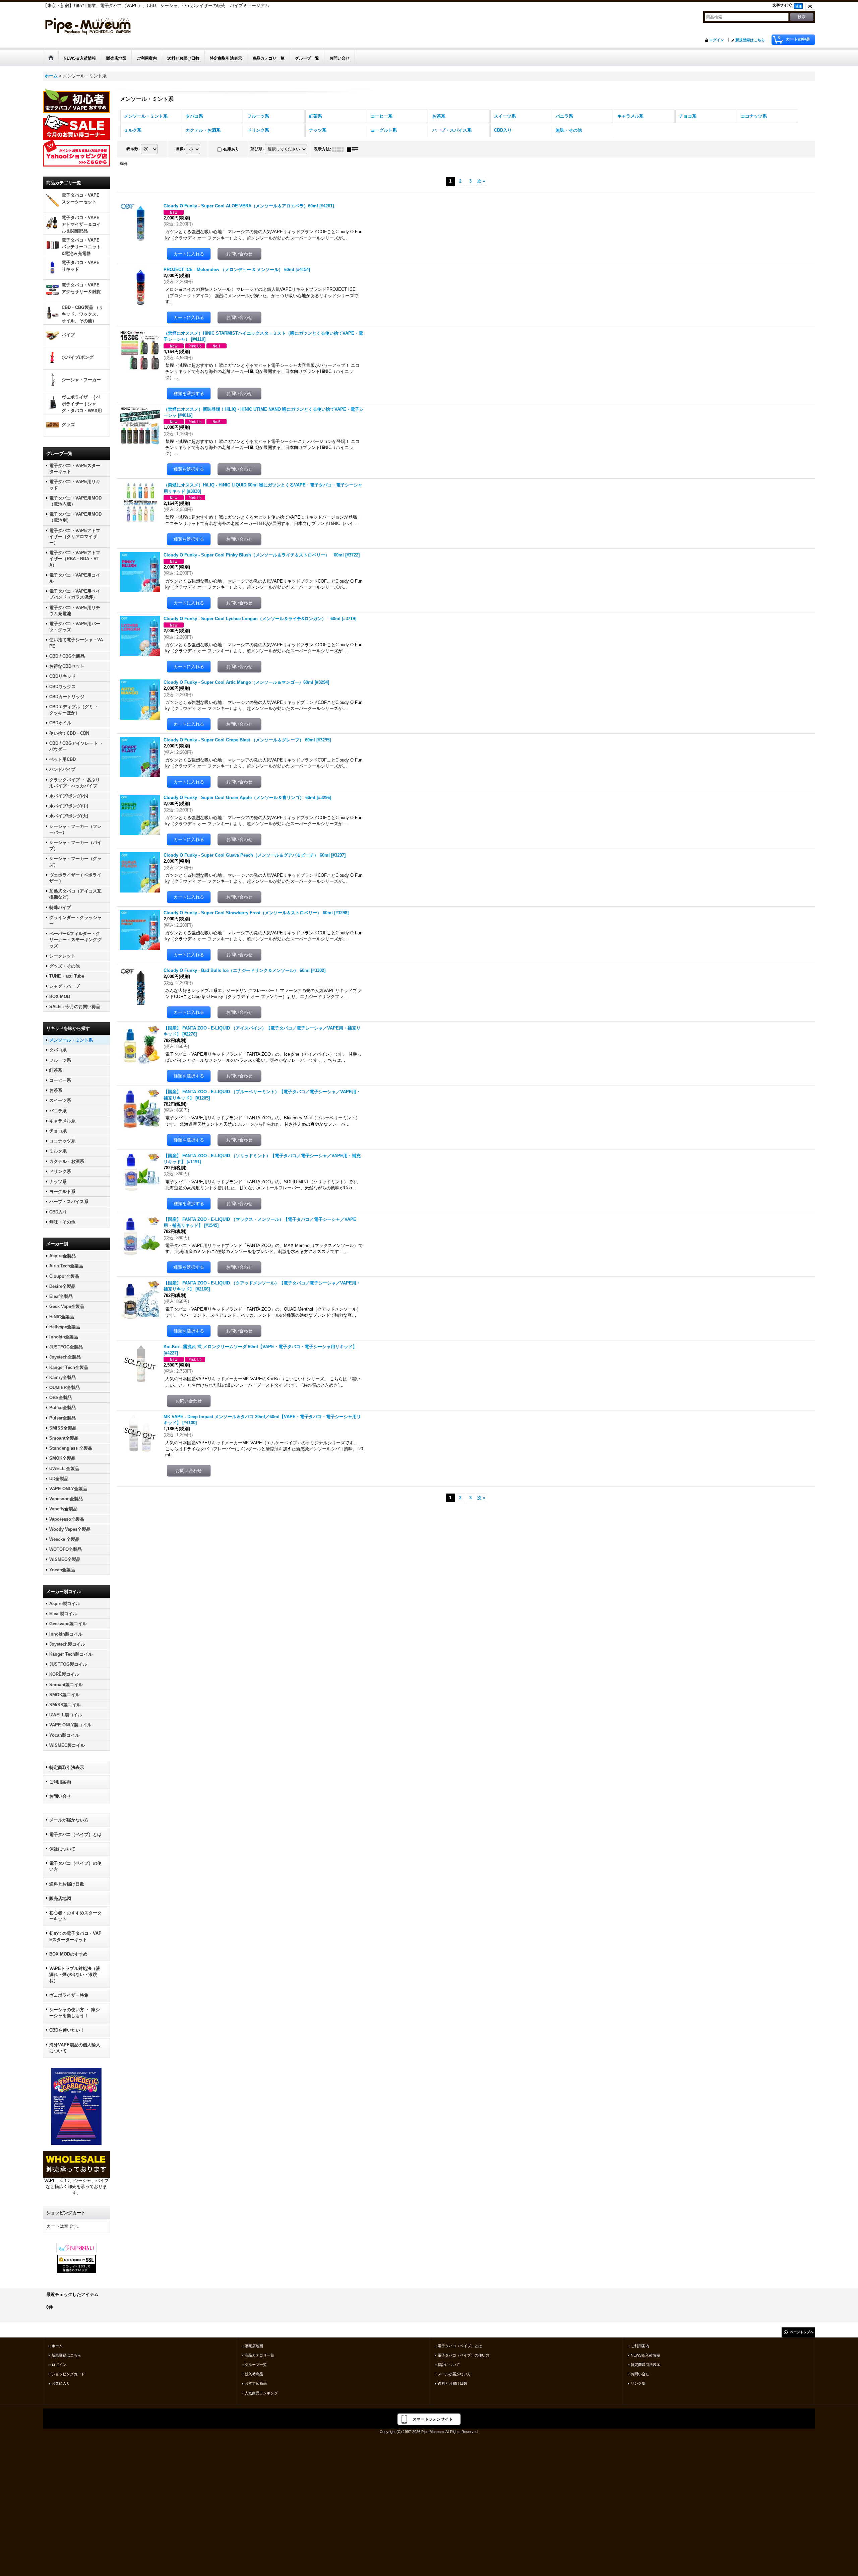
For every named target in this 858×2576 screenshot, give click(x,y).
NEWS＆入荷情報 (645, 2355)
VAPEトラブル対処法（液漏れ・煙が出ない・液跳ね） (75, 1974)
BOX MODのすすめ (68, 1954)
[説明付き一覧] (354, 149)
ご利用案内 (60, 1782)
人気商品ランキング (261, 2393)
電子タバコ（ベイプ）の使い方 (75, 1866)
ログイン (717, 40)
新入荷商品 (254, 2374)
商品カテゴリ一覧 (259, 2355)
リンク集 (638, 2383)
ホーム (57, 2346)
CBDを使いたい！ (67, 2030)
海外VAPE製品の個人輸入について (75, 2048)
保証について (62, 1849)
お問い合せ (60, 1796)
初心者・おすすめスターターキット (75, 1916)
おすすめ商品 (256, 2383)
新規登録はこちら (750, 40)
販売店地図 (60, 1898)
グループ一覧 (256, 2365)
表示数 (133, 149)
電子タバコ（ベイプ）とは (75, 1834)
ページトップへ (802, 2332)
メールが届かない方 (69, 1820)
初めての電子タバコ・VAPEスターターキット (75, 1936)
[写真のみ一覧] (340, 149)
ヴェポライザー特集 (69, 1995)
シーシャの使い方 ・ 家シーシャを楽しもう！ (75, 2013)
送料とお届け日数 (67, 1884)
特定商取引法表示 (67, 1767)
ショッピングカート (68, 2374)
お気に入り (61, 2383)
